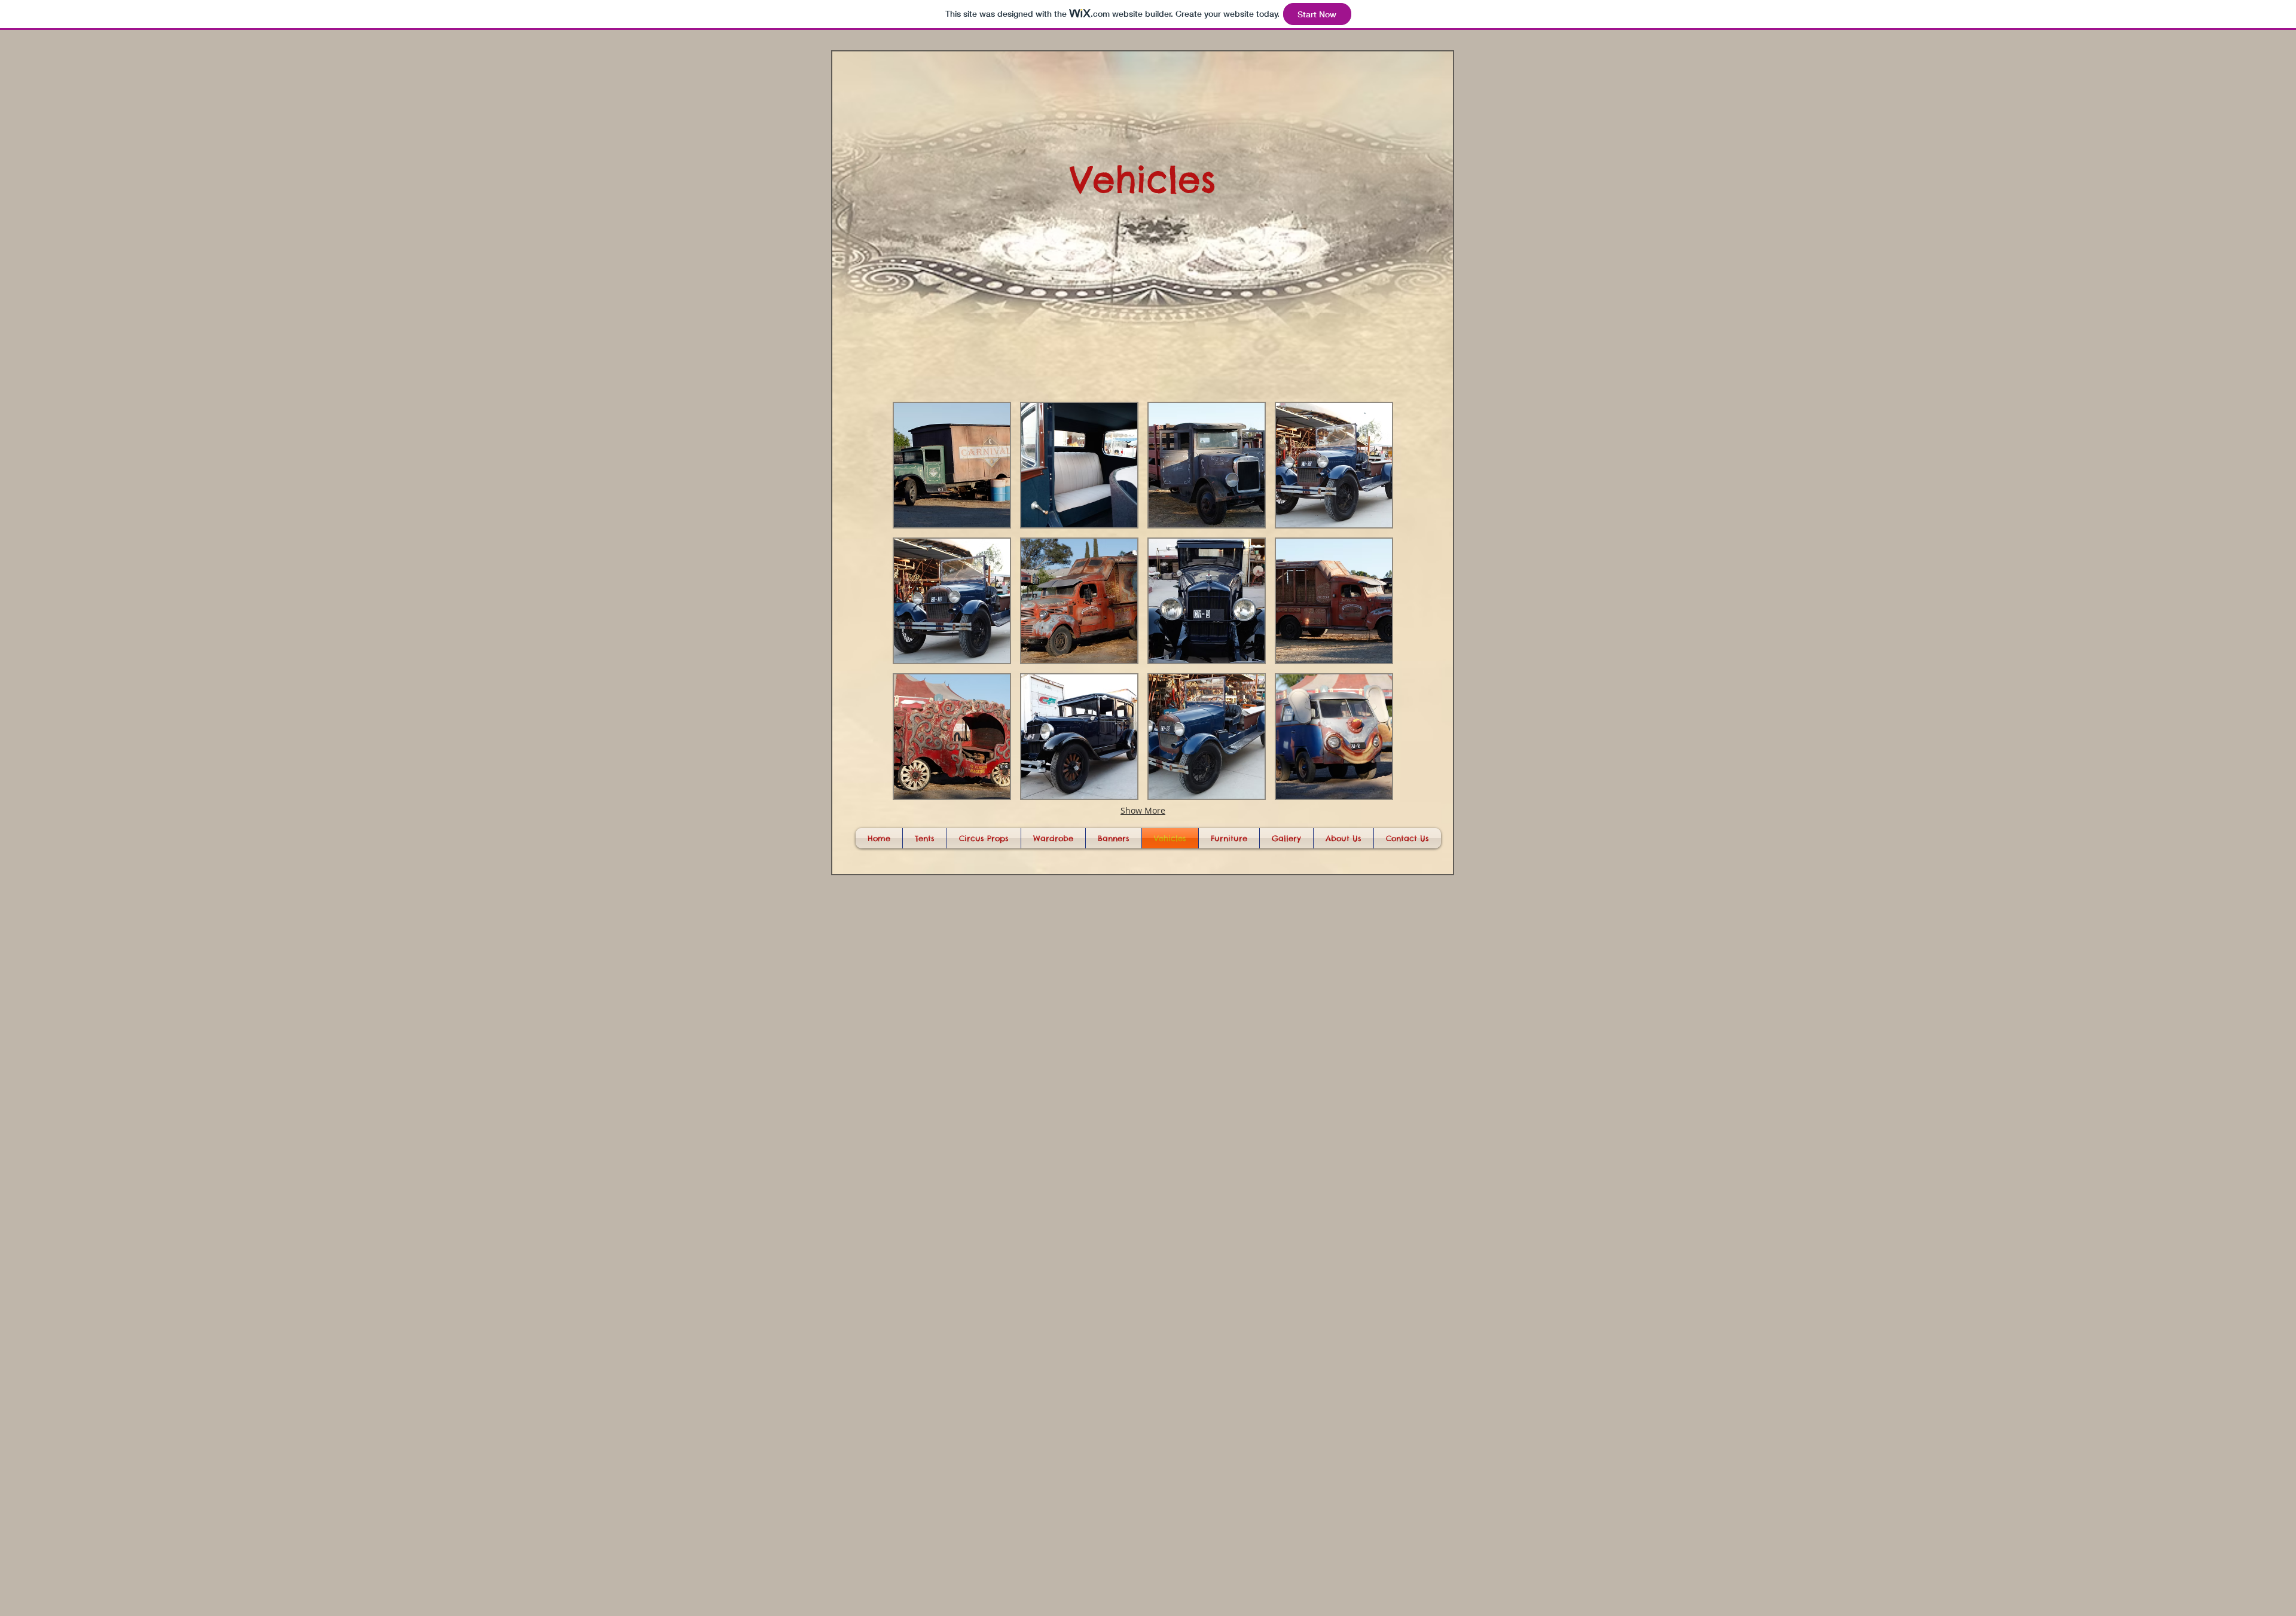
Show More (1143, 810)
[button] (952, 465)
